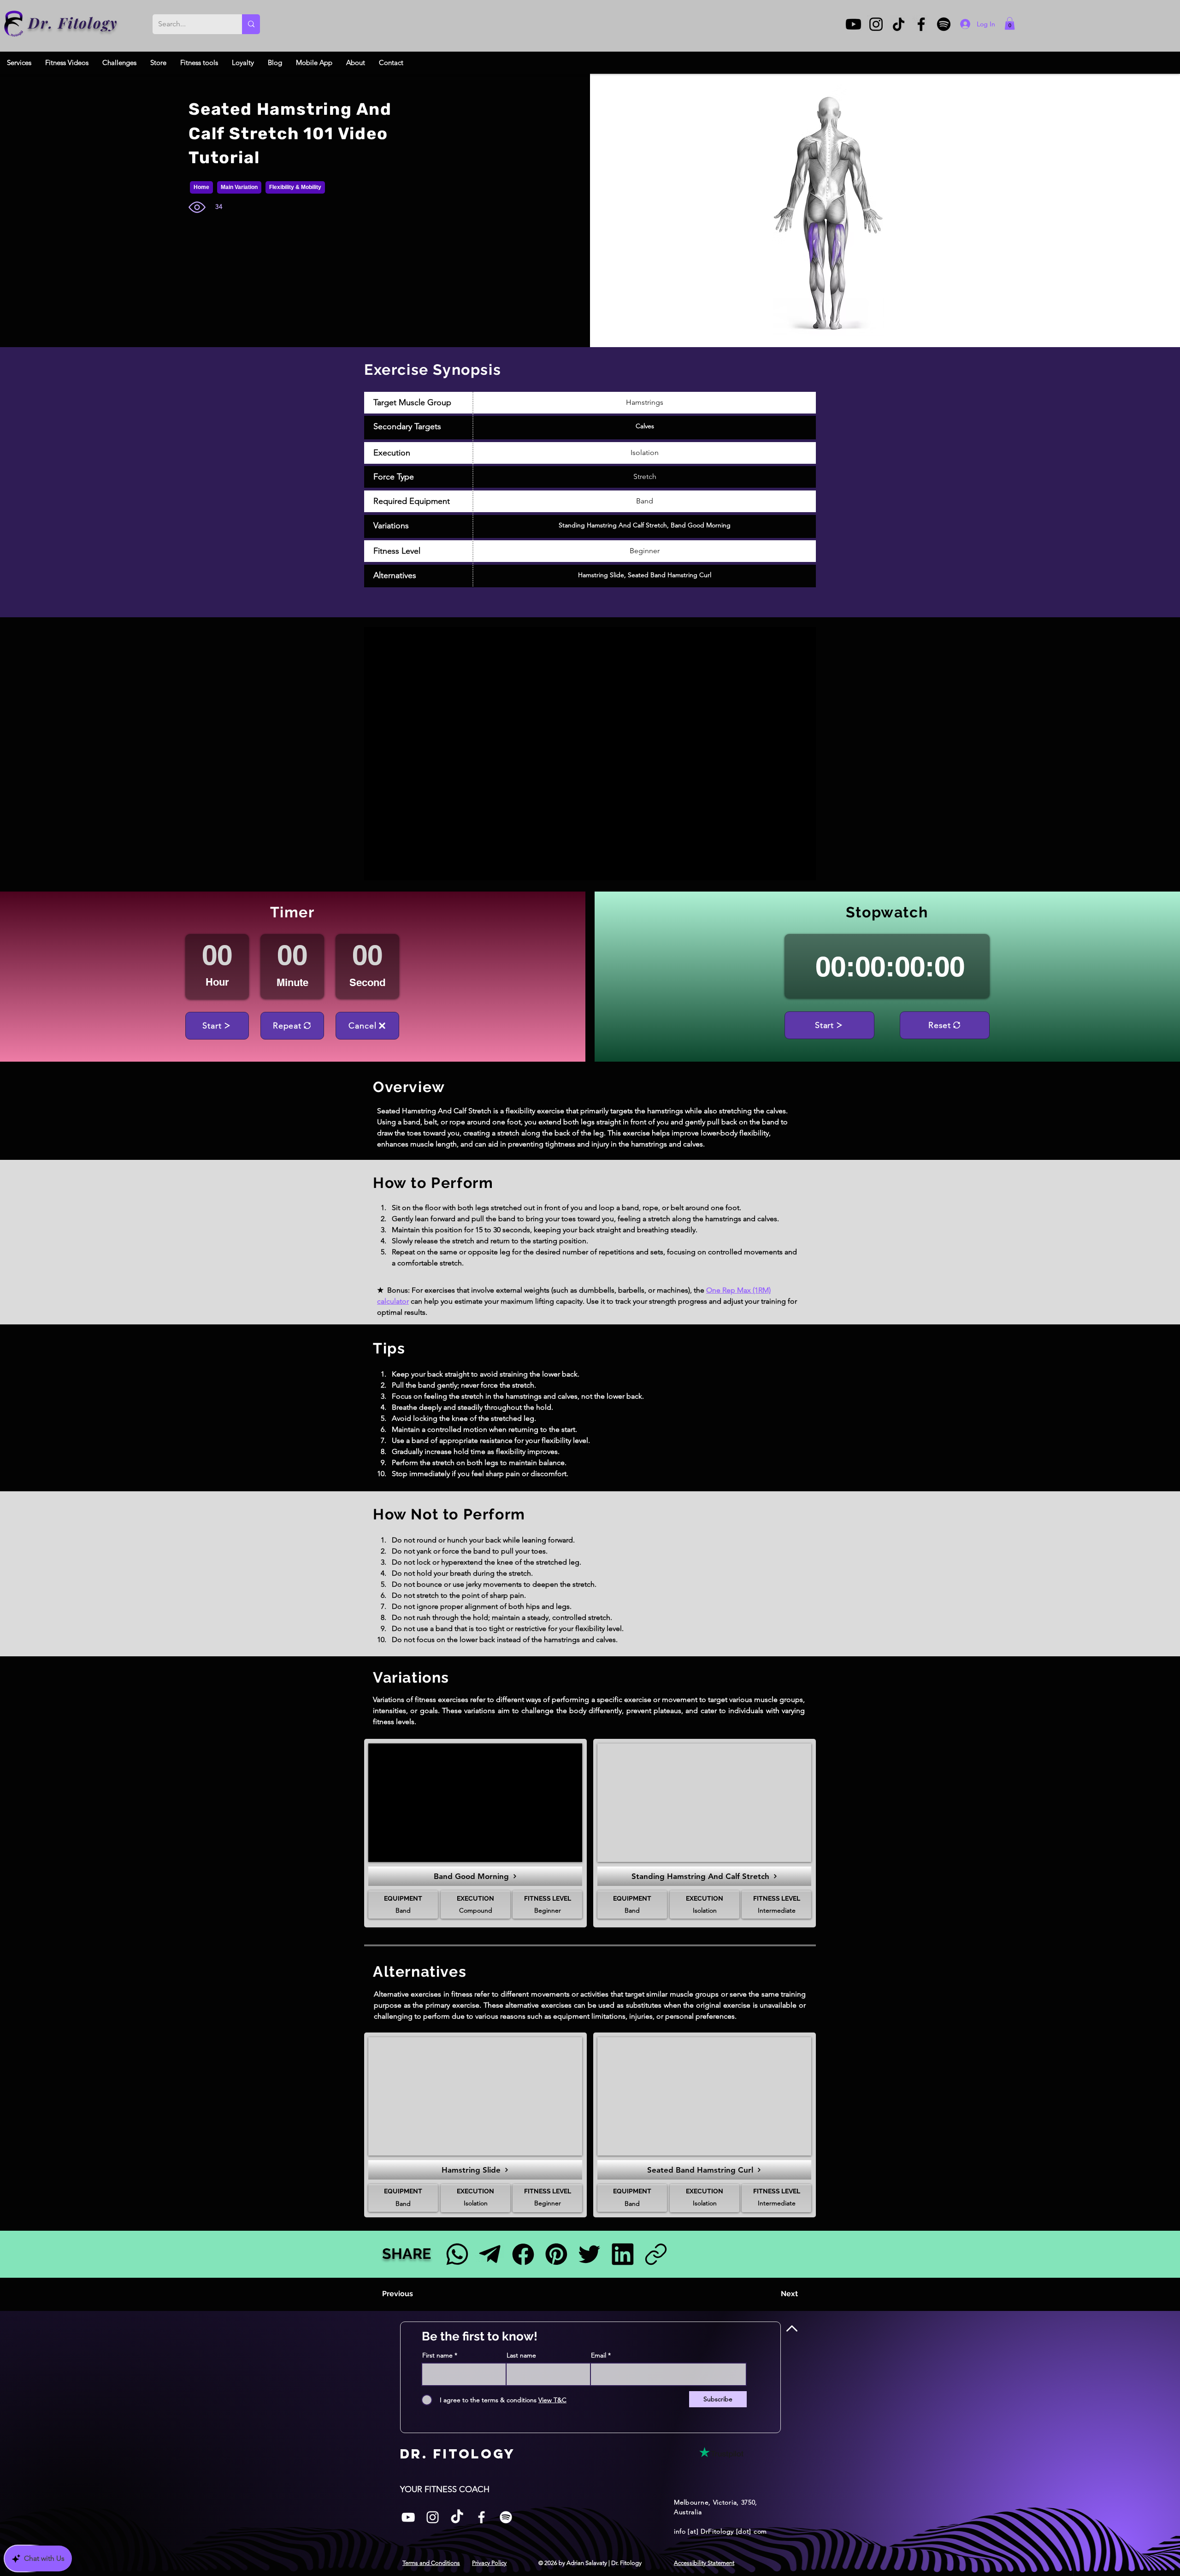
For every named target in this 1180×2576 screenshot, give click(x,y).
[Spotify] (944, 24)
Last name (521, 2355)
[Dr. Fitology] (14, 24)
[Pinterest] (556, 2254)
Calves (645, 426)
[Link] (656, 2254)
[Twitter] (589, 2254)
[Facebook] (921, 24)
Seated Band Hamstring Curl (670, 575)
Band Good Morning (701, 525)
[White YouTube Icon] (408, 2517)
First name (437, 2355)
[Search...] (251, 24)
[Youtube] (853, 24)
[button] (1010, 23)
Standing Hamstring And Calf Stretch (613, 525)
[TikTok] (899, 24)
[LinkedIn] (622, 2254)
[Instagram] (876, 24)
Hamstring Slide (601, 575)
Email (599, 2355)
